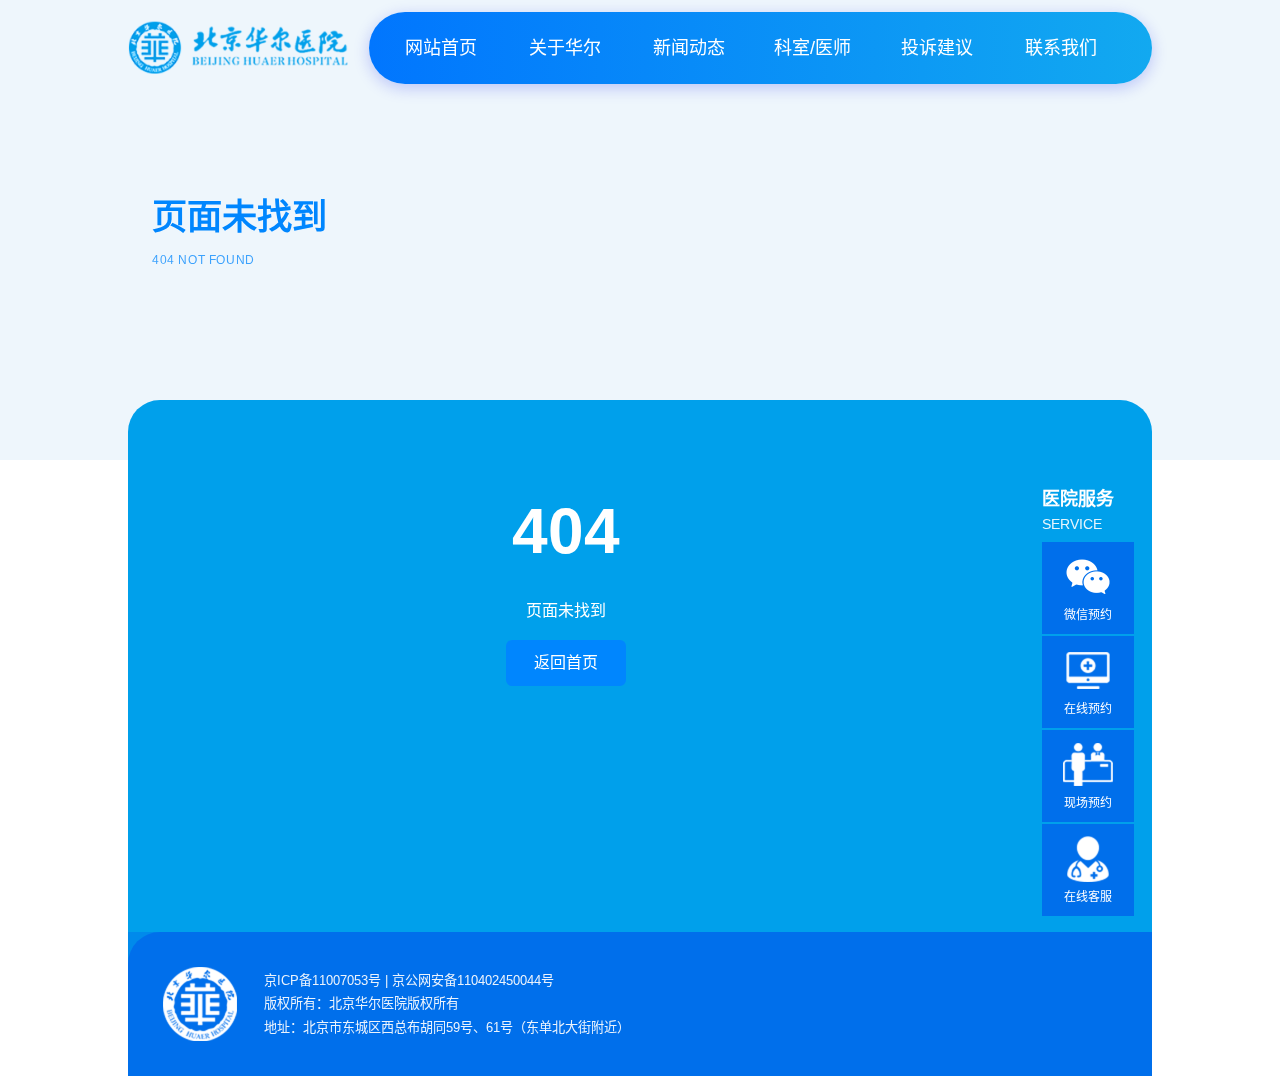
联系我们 (1061, 48)
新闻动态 (689, 48)
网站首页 (441, 48)
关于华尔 (565, 48)
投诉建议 (937, 48)
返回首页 (566, 662)
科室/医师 (812, 48)
